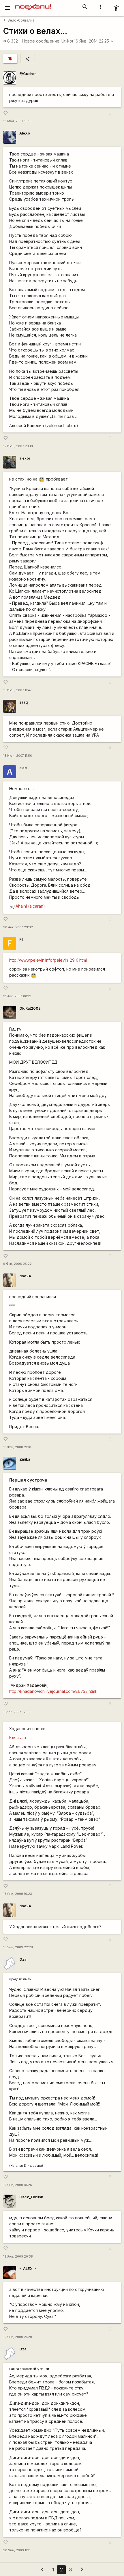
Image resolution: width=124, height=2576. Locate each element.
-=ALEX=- (28, 2269)
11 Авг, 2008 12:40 (17, 1712)
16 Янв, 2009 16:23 (18, 1894)
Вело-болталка (19, 20)
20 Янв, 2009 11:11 (17, 2550)
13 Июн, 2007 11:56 (18, 756)
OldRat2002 (30, 1008)
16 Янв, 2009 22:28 (18, 1947)
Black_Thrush (31, 2197)
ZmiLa (25, 1459)
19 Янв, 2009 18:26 (18, 2185)
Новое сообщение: (41, 41)
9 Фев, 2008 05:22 (17, 1264)
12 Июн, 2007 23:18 (18, 446)
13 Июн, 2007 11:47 (17, 690)
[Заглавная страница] (33, 4)
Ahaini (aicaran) (30, 906)
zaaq (24, 702)
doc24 (25, 1276)
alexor (25, 458)
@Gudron (28, 74)
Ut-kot (67, 41)
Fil (21, 939)
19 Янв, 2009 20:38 (18, 2257)
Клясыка (18, 1737)
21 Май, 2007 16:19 (17, 121)
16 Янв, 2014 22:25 (94, 41)
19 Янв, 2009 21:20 (18, 2337)
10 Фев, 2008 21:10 (17, 1447)
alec (23, 768)
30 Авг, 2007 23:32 (18, 927)
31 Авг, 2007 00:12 (17, 996)
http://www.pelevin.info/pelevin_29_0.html (48, 960)
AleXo (25, 133)
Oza (23, 1959)
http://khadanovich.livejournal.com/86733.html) (53, 1691)
